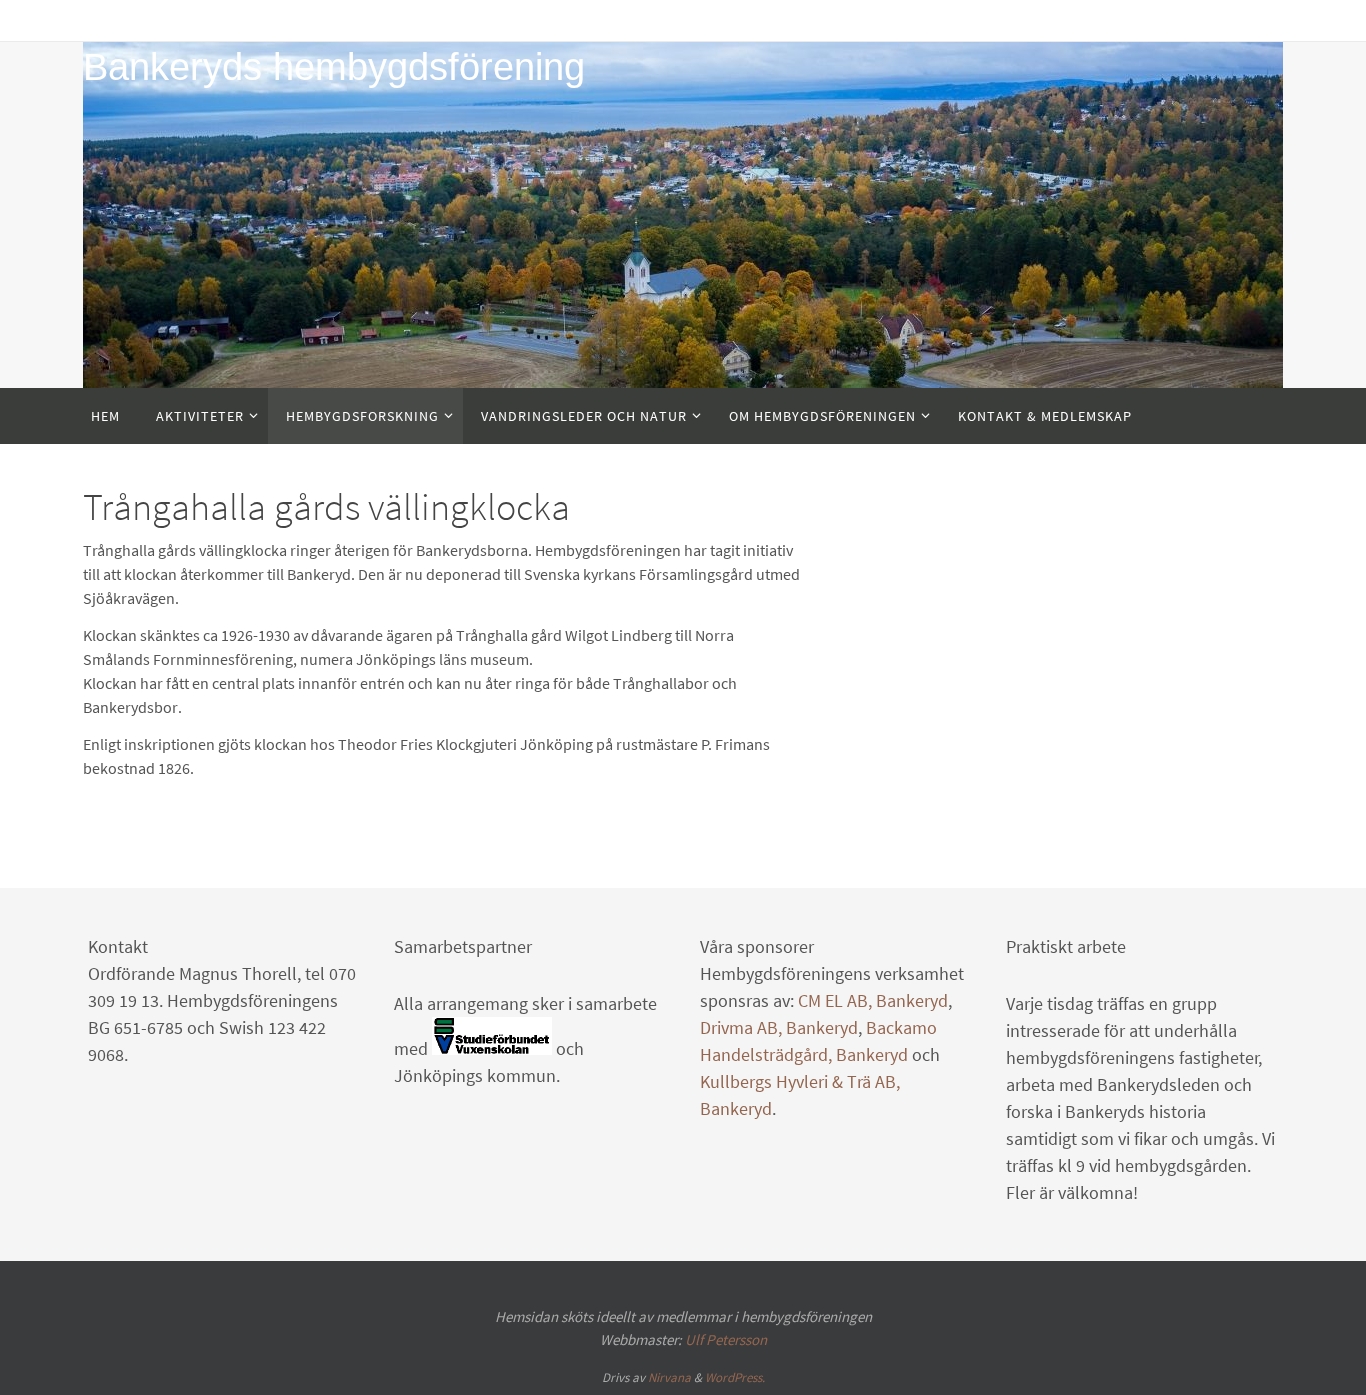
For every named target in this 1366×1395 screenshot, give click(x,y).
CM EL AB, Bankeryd (873, 1000)
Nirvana (669, 1377)
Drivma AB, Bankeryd (779, 1027)
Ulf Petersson (726, 1339)
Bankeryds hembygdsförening (334, 67)
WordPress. (735, 1377)
